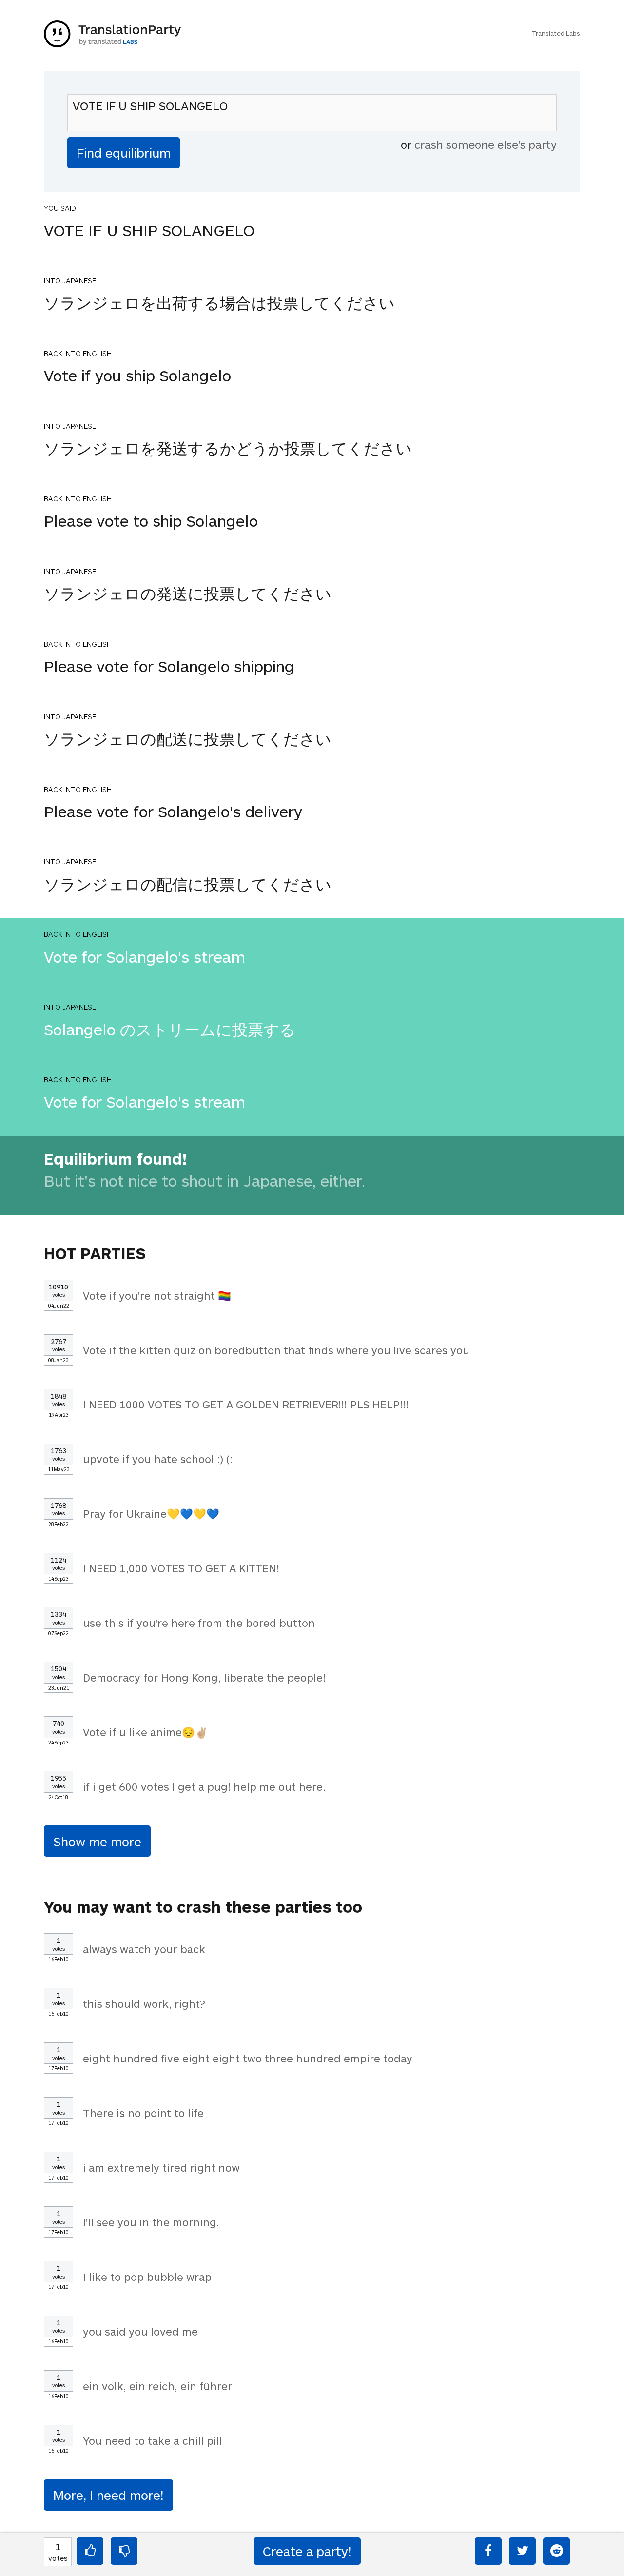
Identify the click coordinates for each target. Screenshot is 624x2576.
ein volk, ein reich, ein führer (157, 2386)
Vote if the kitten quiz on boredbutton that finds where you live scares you (276, 1350)
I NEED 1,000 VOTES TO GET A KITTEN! (181, 1568)
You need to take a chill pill (153, 2440)
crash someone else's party (486, 144)
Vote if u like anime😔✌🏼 (146, 1732)
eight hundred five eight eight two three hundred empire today (248, 2058)
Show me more (97, 1841)
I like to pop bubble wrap (147, 2277)
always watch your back (144, 1949)
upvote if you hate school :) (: (158, 1459)
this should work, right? (144, 2003)
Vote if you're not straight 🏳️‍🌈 (157, 1295)
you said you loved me (140, 2331)
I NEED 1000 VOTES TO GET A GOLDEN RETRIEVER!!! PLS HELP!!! (246, 1404)
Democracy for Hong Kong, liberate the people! (204, 1677)
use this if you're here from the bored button (199, 1623)
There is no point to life (143, 2113)
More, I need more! (108, 2495)
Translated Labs (556, 33)
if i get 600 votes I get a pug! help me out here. (204, 1786)
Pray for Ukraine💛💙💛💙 (151, 1513)
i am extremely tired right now (161, 2167)
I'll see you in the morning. (151, 2222)
